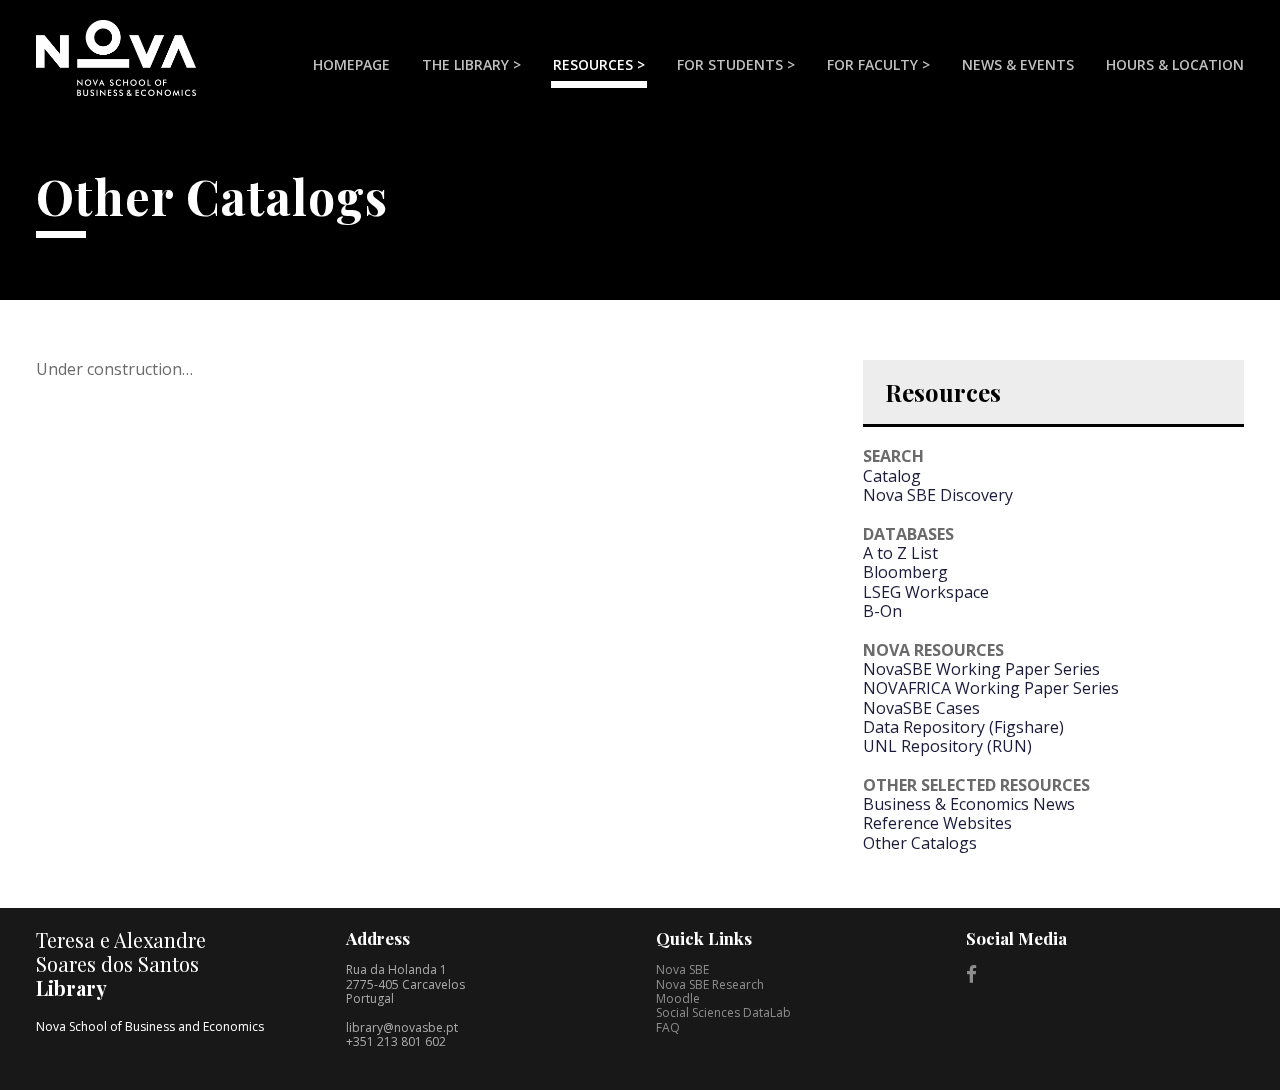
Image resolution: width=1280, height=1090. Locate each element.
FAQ (668, 1027)
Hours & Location (1175, 64)
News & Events (1018, 64)
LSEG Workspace (926, 592)
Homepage (351, 64)
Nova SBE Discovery (938, 495)
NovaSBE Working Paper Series (981, 669)
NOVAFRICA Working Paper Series (991, 688)
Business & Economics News (969, 804)
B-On (882, 611)
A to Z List (900, 553)
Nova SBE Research (710, 984)
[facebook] (971, 974)
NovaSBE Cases (921, 708)
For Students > (736, 64)
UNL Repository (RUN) (947, 746)
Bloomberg (905, 572)
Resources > (599, 64)
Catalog (892, 476)
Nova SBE (682, 969)
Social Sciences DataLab (723, 1012)
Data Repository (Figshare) (963, 727)
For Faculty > (878, 64)
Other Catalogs (920, 843)
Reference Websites (937, 823)
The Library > (471, 64)
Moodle (678, 998)
